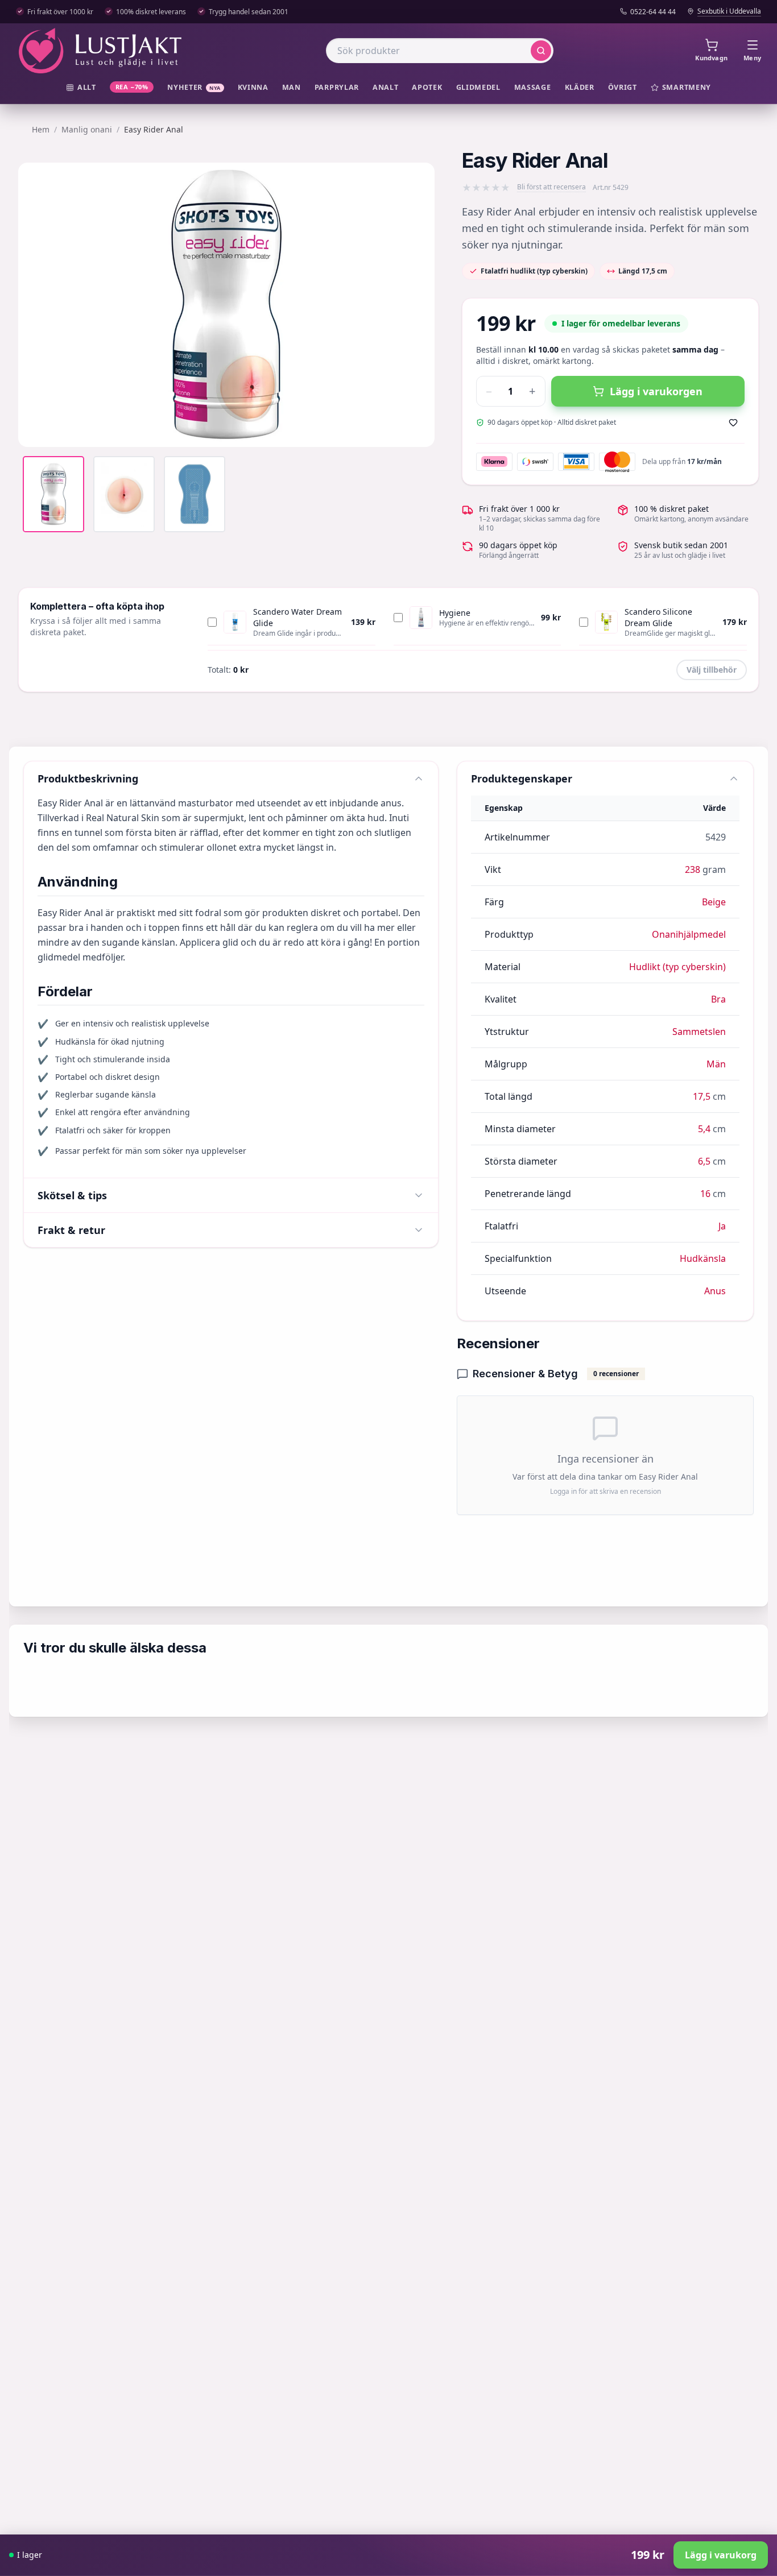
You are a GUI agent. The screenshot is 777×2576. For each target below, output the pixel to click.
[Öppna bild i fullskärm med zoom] (418, 430)
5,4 (704, 1129)
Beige (714, 902)
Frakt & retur (71, 1230)
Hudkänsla (703, 1258)
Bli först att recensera (551, 187)
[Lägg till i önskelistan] (733, 423)
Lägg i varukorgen (656, 391)
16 (705, 1194)
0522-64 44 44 (653, 12)
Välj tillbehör (712, 670)
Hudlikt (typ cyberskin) (677, 967)
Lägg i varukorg (721, 2555)
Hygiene (455, 613)
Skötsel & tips (72, 1195)
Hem (41, 129)
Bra (718, 999)
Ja (722, 1226)
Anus (715, 1291)
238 (693, 869)
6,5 (704, 1161)
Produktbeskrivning (88, 778)
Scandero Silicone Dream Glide (658, 617)
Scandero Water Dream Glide (297, 617)
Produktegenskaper (522, 778)
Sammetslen (699, 1032)
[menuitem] (81, 88)
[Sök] (541, 51)
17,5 (702, 1096)
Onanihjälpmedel (689, 934)
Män (716, 1064)
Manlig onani (87, 129)
